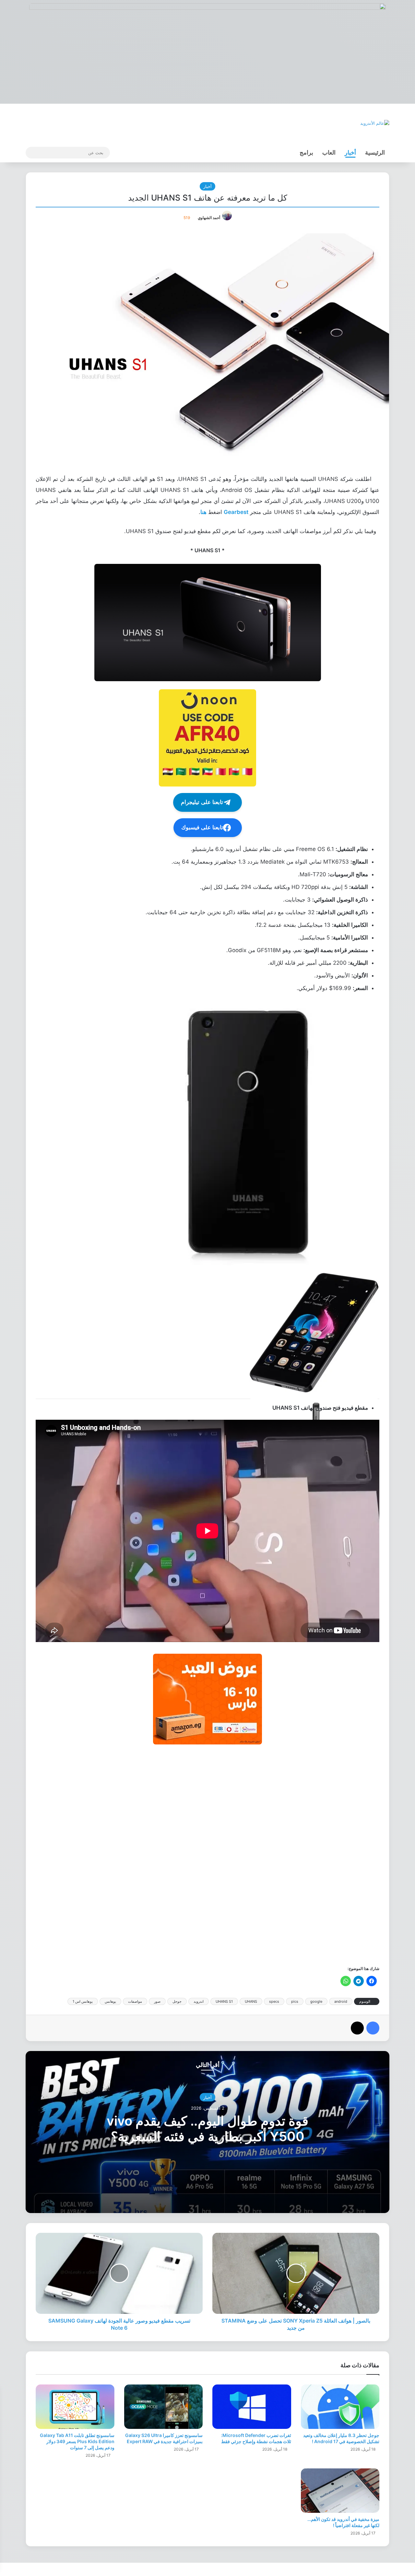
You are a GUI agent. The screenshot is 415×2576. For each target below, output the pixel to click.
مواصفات (135, 2001)
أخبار (350, 152)
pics (295, 2001)
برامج (306, 152)
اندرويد (199, 2001)
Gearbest (236, 512)
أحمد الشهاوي (209, 218)
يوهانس (110, 2001)
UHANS (251, 2001)
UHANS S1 (224, 2001)
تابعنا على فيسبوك (202, 828)
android (341, 2001)
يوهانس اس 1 (83, 2001)
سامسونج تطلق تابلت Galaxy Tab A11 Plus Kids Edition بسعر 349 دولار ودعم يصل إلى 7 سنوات (77, 2441)
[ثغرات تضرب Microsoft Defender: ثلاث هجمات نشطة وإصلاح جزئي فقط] (252, 2407)
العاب (329, 152)
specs (274, 2001)
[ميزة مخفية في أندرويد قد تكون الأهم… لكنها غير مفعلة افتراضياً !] (340, 2491)
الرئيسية (375, 152)
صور (157, 2001)
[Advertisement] (207, 1854)
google (316, 2001)
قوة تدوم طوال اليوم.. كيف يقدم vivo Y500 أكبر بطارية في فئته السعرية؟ (207, 2129)
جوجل (177, 2001)
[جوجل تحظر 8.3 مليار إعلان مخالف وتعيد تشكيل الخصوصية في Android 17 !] (340, 2407)
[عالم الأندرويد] (375, 123)
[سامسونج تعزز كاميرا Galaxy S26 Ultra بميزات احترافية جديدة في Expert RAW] (164, 2407)
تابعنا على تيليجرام (202, 802)
